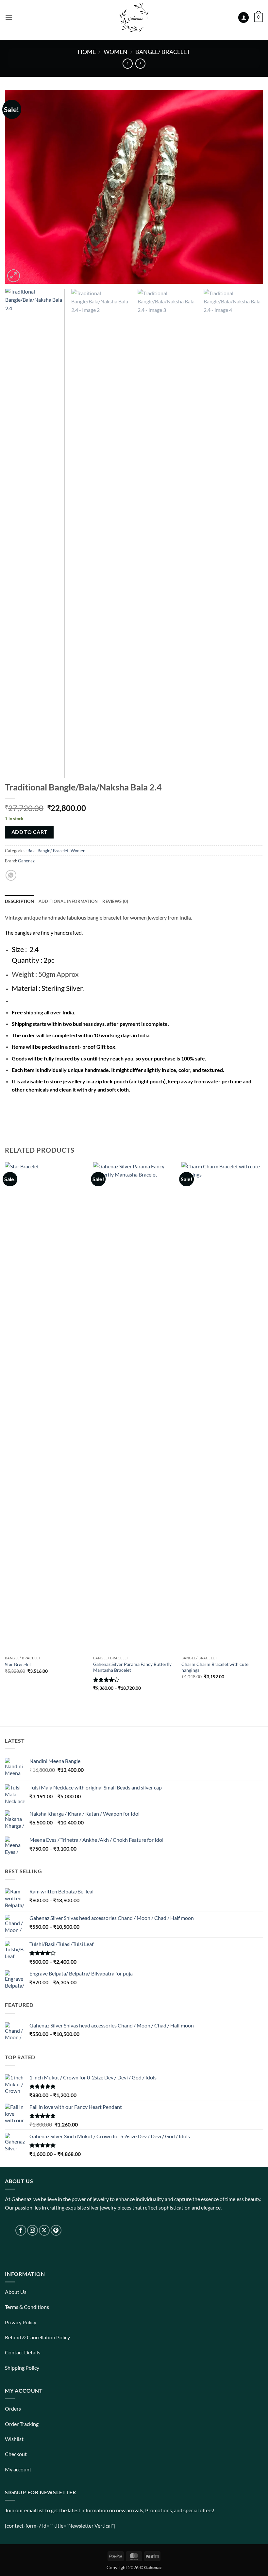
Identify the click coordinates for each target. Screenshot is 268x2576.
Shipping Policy (22, 2368)
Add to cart (29, 832)
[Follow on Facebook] (21, 2230)
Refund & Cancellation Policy (37, 2337)
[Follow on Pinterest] (56, 2230)
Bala (32, 851)
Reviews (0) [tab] (115, 901)
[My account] (243, 17)
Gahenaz (26, 861)
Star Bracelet (18, 1664)
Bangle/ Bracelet (163, 52)
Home (87, 52)
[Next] (250, 187)
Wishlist (14, 2439)
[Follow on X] (44, 2230)
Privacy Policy (21, 2322)
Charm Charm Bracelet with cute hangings (215, 1667)
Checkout (16, 2454)
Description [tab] (19, 901)
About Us (16, 2292)
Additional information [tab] (68, 901)
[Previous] (18, 187)
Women (116, 52)
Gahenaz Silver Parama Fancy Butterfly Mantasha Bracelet (132, 1667)
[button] (9, 17)
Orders (13, 2408)
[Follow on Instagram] (33, 2230)
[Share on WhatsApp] (11, 875)
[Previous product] (140, 64)
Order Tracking (22, 2424)
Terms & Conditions (27, 2307)
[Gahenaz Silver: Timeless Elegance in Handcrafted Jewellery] (134, 17)
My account (18, 2469)
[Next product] (128, 64)
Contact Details (23, 2352)
